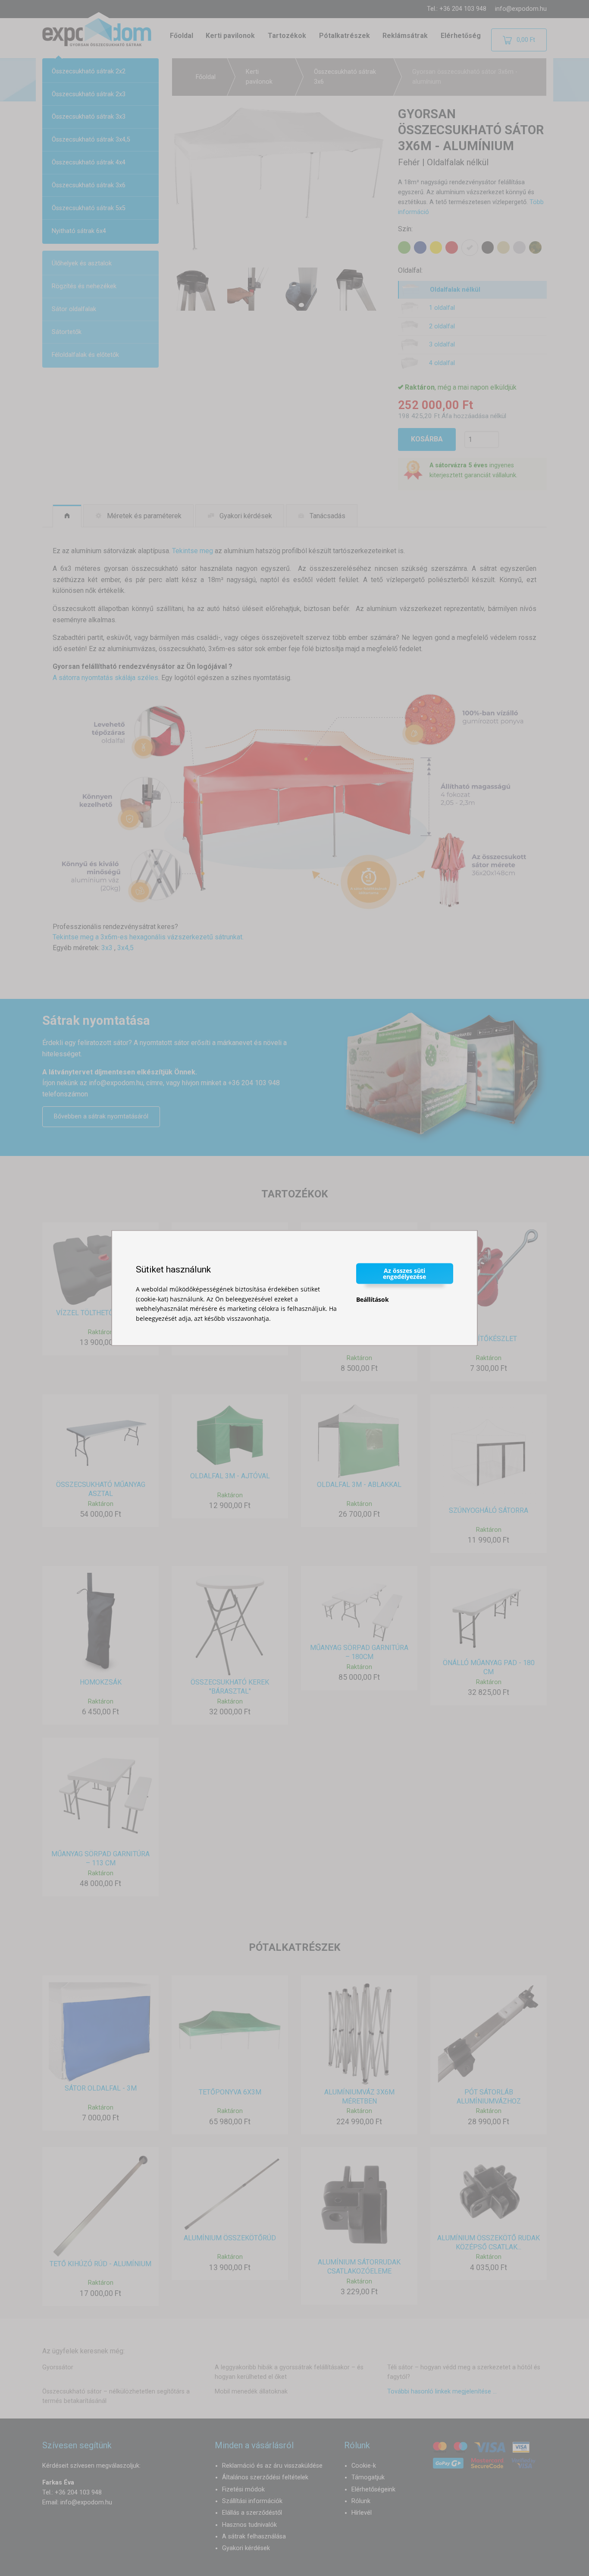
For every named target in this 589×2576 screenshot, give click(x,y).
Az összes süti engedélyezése (404, 1274)
